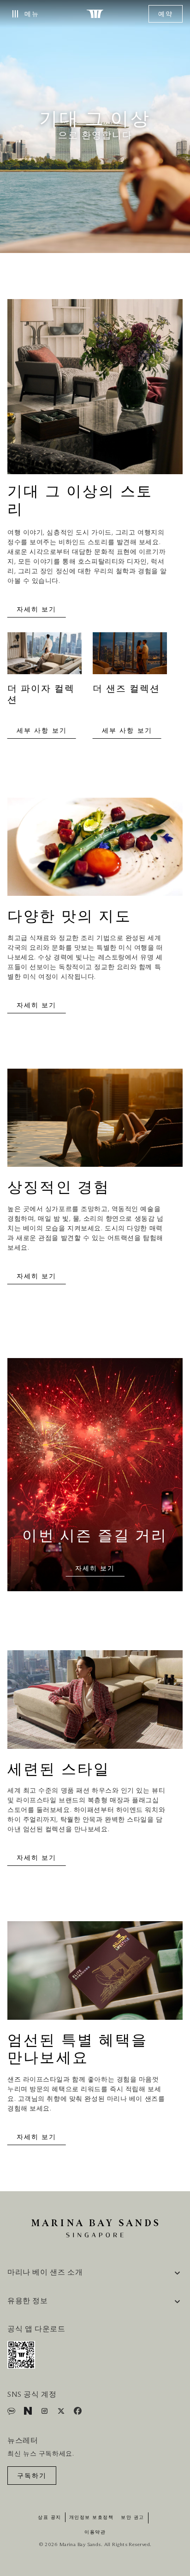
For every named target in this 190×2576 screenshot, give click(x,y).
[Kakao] (12, 2413)
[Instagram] (45, 2413)
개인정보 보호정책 (92, 2517)
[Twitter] (62, 2413)
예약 (166, 14)
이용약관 (95, 2532)
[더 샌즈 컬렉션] (130, 658)
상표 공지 (50, 2517)
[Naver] (29, 2413)
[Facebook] (78, 2413)
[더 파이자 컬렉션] (45, 658)
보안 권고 (133, 2517)
